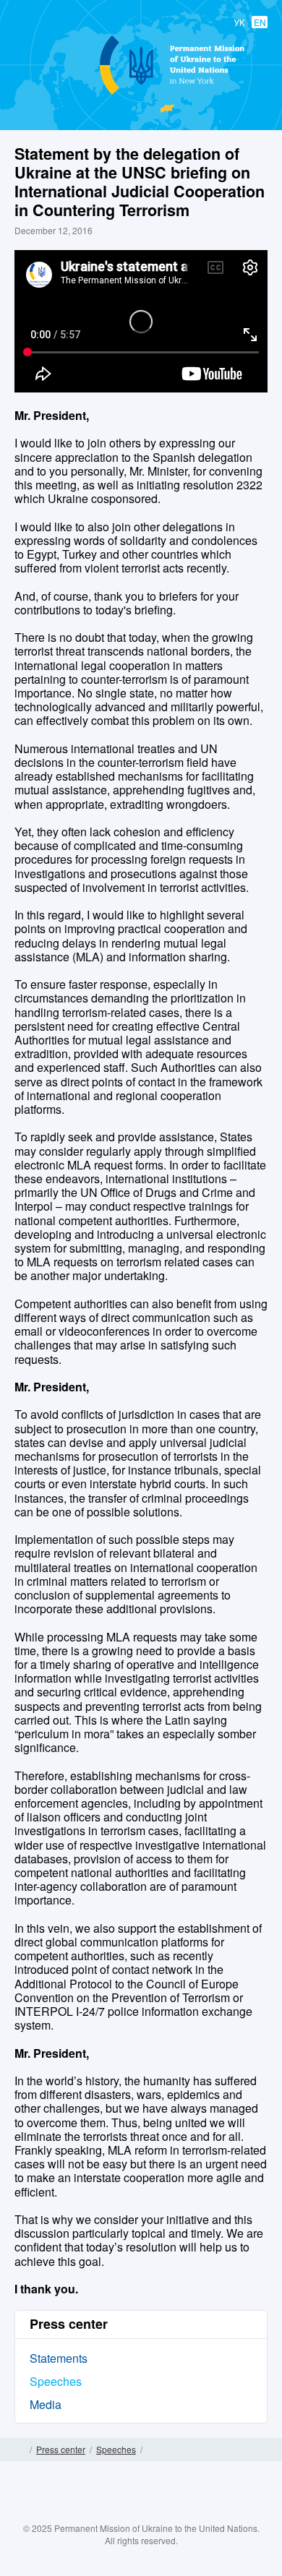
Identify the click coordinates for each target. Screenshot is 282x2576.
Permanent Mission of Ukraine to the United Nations (138, 94)
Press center (61, 2449)
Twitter (127, 2512)
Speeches (56, 2381)
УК (239, 22)
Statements (59, 2358)
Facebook (98, 2512)
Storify (184, 2512)
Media (46, 2404)
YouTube (155, 2512)
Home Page (20, 2450)
